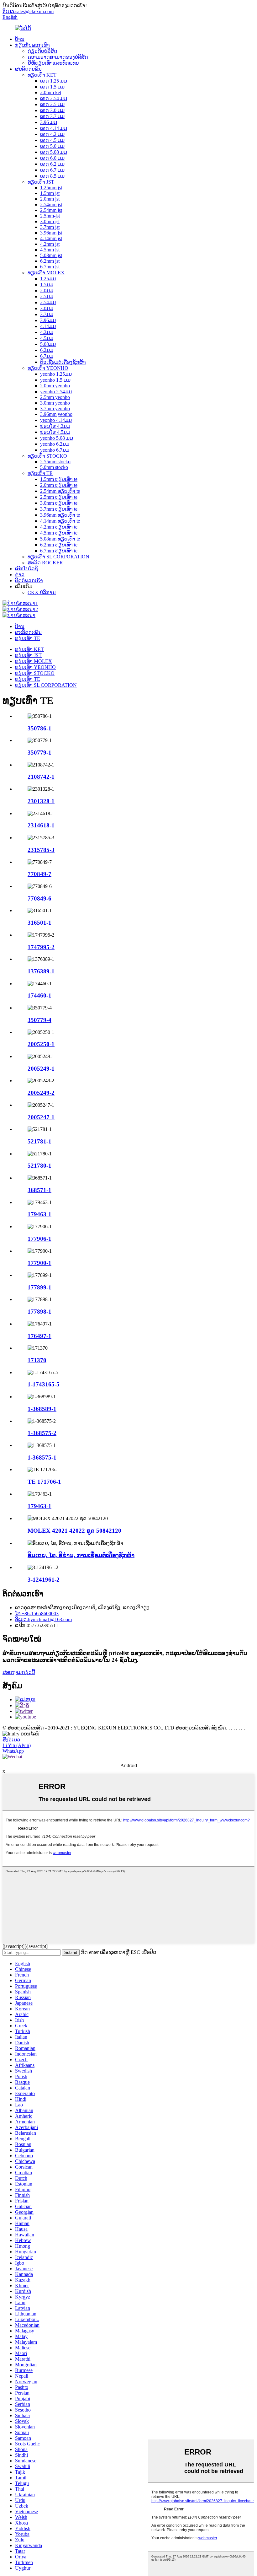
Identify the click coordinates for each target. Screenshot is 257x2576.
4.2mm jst (50, 244)
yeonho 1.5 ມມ (55, 380)
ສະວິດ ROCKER (45, 563)
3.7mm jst (50, 227)
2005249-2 (41, 1093)
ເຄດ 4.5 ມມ (52, 140)
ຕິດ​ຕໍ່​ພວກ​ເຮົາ (29, 581)
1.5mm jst (50, 193)
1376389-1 (41, 971)
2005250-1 (41, 1044)
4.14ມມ (48, 326)
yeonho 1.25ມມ (56, 374)
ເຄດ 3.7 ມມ (52, 116)
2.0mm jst (50, 199)
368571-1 (39, 1190)
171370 (37, 1360)
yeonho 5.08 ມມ (57, 438)
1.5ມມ (47, 285)
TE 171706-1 (44, 1482)
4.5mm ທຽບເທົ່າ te (59, 533)
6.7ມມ (47, 356)
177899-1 (39, 1287)
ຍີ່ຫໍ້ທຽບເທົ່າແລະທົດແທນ (53, 63)
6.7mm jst (50, 267)
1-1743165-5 (44, 1384)
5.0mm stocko (54, 467)
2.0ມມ (47, 290)
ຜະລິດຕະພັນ (28, 69)
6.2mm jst (50, 261)
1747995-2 (41, 947)
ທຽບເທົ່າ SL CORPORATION (58, 557)
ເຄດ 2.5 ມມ (52, 104)
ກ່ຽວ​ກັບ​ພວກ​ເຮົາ (32, 45)
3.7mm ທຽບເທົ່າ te (59, 509)
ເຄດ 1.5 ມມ (52, 87)
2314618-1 (41, 825)
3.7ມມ (47, 314)
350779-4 (39, 1020)
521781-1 (39, 1141)
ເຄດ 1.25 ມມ (54, 81)
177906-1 (39, 1239)
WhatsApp (13, 1751)
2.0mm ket (51, 92)
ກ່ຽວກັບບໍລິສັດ (42, 51)
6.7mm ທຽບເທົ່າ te (59, 551)
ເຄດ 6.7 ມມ (52, 170)
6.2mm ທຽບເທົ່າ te (59, 545)
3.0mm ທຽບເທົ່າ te (59, 503)
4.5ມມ (47, 338)
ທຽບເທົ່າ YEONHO (48, 368)
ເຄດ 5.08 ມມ (54, 152)
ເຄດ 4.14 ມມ (54, 128)
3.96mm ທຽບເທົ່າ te (60, 515)
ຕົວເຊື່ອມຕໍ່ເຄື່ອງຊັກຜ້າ (63, 362)
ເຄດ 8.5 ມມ (52, 176)
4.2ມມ (47, 332)
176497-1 (39, 1336)
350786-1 (39, 728)
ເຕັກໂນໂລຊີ (26, 569)
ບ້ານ (20, 39)
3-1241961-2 (44, 1580)
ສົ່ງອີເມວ (11, 1740)
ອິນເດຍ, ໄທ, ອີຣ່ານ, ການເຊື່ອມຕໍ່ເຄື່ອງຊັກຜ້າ (81, 1555)
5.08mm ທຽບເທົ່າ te (60, 539)
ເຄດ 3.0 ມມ (52, 110)
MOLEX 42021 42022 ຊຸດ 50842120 (74, 1531)
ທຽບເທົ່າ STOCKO (47, 456)
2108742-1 (41, 777)
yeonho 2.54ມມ (56, 392)
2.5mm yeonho (55, 397)
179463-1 (39, 1214)
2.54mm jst (51, 204)
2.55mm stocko (55, 462)
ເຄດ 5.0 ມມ (52, 146)
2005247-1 (41, 1117)
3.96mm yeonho (56, 414)
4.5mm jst (50, 250)
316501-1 (39, 923)
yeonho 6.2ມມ (55, 444)
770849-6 (39, 898)
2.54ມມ (48, 302)
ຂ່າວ (20, 575)
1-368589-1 (42, 1409)
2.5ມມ (47, 296)
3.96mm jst (51, 233)
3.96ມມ (48, 320)
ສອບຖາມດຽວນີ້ (19, 1672)
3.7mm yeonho (55, 409)
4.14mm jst (51, 238)
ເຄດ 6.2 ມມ (52, 164)
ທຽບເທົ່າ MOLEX (46, 273)
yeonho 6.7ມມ (55, 450)
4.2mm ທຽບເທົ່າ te (59, 527)
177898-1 (39, 1312)
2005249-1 (41, 1069)
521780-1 (39, 1166)
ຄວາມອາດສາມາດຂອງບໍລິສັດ (58, 57)
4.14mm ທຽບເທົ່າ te (60, 521)
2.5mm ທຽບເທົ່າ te (59, 497)
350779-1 (39, 753)
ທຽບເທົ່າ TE (40, 473)
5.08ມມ (48, 344)
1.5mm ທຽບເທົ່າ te (59, 479)
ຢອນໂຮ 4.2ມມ (55, 426)
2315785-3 (41, 850)
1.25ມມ (48, 279)
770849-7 (39, 874)
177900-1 (39, 1263)
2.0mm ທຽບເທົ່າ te (59, 485)
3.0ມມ (47, 308)
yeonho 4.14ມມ (56, 420)
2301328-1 (41, 801)
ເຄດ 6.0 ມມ (52, 158)
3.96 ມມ (49, 122)
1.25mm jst (51, 188)
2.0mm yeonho (55, 386)
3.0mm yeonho (55, 403)
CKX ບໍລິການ (42, 592)
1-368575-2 (42, 1433)
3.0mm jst (50, 221)
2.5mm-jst (50, 216)
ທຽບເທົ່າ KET (42, 75)
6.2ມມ (47, 350)
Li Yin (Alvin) (17, 1745)
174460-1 (39, 995)
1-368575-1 (42, 1457)
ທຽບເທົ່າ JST (41, 182)
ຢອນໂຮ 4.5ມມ (55, 432)
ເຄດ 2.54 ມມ (54, 98)
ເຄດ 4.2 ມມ (52, 134)
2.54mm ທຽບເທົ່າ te (60, 491)
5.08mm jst (51, 255)
